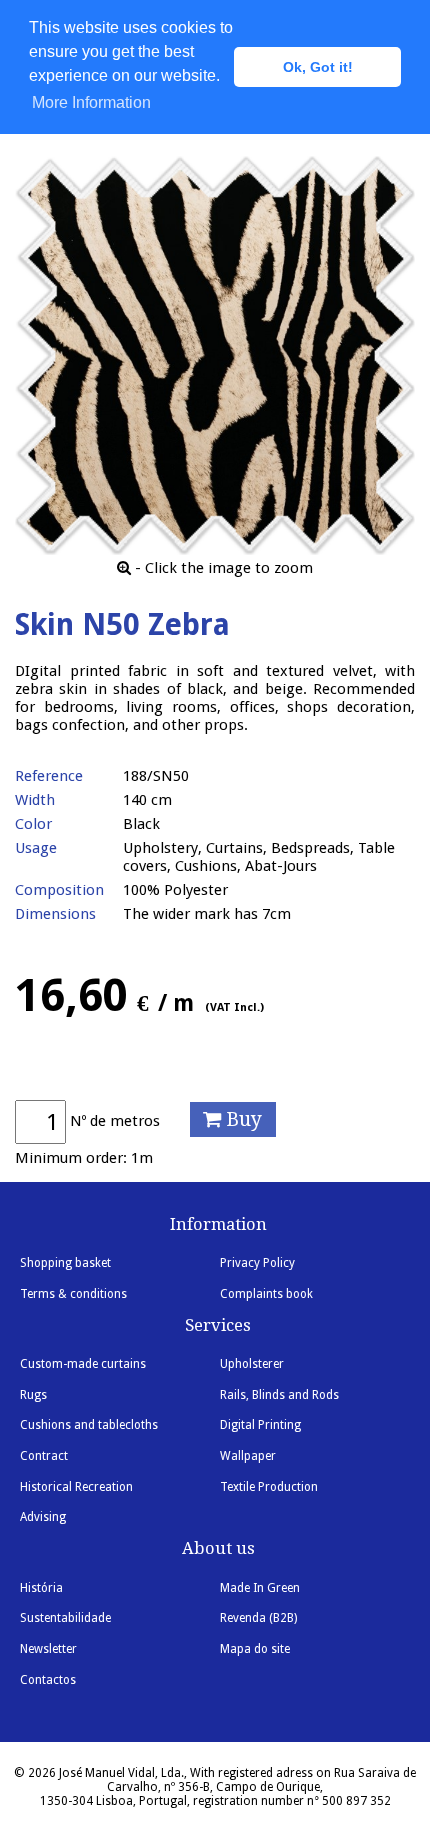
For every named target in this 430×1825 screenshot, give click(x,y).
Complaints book (266, 1294)
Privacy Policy (257, 1263)
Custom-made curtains (83, 1364)
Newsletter (48, 1649)
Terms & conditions (73, 1294)
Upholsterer (252, 1364)
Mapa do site (255, 1649)
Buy (241, 1119)
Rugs (33, 1395)
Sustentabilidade (65, 1618)
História (41, 1588)
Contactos (48, 1680)
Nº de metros (115, 1121)
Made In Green (260, 1588)
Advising (43, 1517)
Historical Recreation (76, 1487)
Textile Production (269, 1487)
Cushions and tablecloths (89, 1425)
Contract (44, 1456)
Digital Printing (260, 1425)
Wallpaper (248, 1456)
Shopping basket (65, 1263)
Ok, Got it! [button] (318, 67)
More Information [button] (91, 102)
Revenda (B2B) (258, 1618)
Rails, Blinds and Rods (279, 1395)
